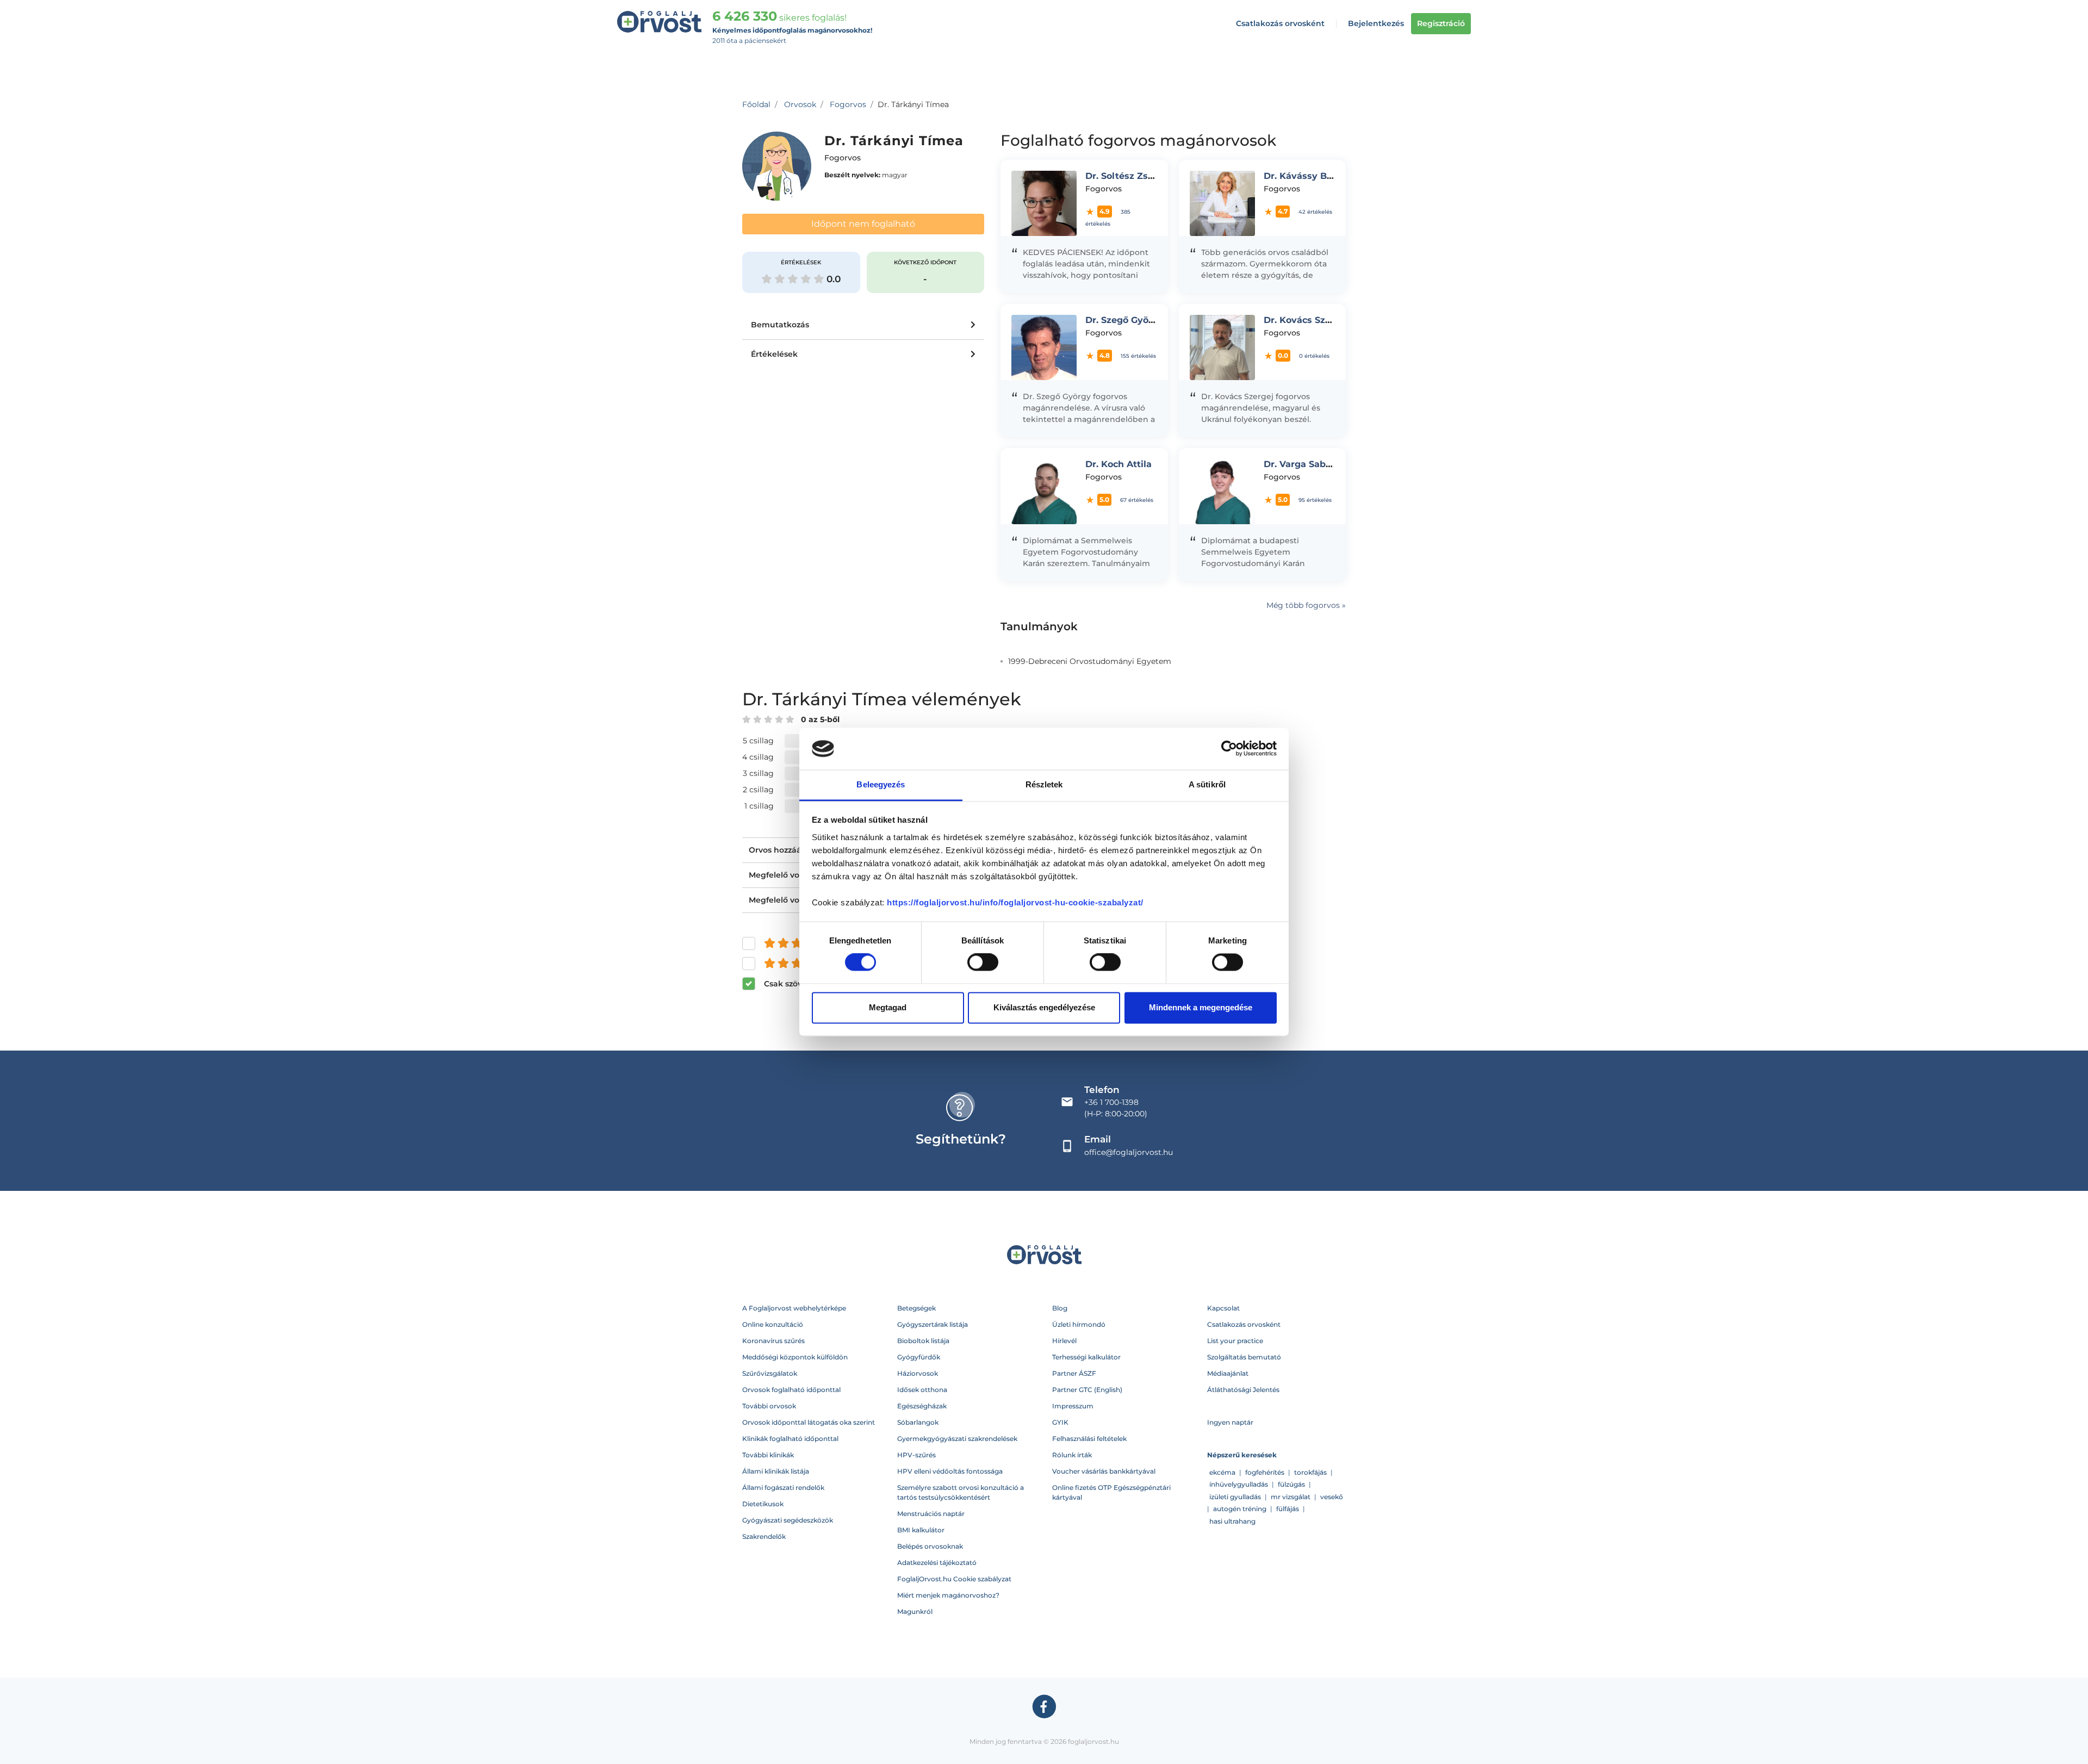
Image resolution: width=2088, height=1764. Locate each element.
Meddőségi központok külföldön (795, 1357)
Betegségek (916, 1308)
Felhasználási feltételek (1089, 1439)
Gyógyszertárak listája (933, 1324)
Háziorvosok (918, 1373)
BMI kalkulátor (921, 1530)
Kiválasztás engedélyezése (1044, 1007)
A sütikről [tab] (1207, 784)
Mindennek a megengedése (1201, 1007)
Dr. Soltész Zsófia (1125, 176)
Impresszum (1073, 1406)
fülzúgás (1291, 1484)
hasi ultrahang (1232, 1521)
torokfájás (1310, 1472)
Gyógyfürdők (919, 1357)
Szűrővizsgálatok (770, 1373)
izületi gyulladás (1235, 1497)
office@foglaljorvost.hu (1129, 1152)
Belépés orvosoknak (930, 1546)
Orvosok (800, 104)
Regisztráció (1441, 23)
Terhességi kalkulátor (1086, 1357)
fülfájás (1288, 1509)
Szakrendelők (764, 1536)
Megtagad (888, 1007)
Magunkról (915, 1611)
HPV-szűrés (916, 1455)
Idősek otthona (922, 1390)
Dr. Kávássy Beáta (1305, 176)
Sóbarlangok (918, 1422)
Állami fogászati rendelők (783, 1487)
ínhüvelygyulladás (1239, 1484)
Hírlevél (1064, 1341)
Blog (1060, 1308)
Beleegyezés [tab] (881, 784)
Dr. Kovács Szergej (1306, 320)
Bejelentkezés (1376, 23)
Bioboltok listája (923, 1341)
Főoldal (756, 104)
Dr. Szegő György (1124, 320)
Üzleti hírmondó (1079, 1324)
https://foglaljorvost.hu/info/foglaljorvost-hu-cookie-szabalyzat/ (1015, 902)
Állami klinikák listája (776, 1471)
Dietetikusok (763, 1504)
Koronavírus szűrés (773, 1341)
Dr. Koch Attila (1118, 464)
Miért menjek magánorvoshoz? (948, 1595)
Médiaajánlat (1228, 1373)
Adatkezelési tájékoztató (937, 1563)
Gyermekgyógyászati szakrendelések (957, 1439)
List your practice (1235, 1341)
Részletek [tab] (1044, 784)
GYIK (1060, 1422)
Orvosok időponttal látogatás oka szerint (809, 1422)
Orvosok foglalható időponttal (791, 1390)
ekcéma (1222, 1472)
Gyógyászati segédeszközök (788, 1520)
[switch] (983, 962)
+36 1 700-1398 (1111, 1102)
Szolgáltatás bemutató (1244, 1357)
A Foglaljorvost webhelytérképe (794, 1308)
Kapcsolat (1223, 1308)
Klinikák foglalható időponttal (790, 1439)
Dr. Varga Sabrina (1304, 464)
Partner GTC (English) (1087, 1390)
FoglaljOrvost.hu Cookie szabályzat (954, 1579)
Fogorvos (848, 104)
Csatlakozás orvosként (1280, 23)
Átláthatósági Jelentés (1243, 1390)
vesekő (1332, 1497)
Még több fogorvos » (1306, 605)
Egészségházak (922, 1406)
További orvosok (769, 1406)
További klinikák (768, 1455)
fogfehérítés (1265, 1472)
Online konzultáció (773, 1324)
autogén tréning (1240, 1509)
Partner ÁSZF (1074, 1373)
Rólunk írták (1072, 1455)
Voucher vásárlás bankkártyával (1104, 1471)
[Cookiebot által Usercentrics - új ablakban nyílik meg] (1229, 749)
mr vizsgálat (1291, 1497)
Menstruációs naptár (931, 1514)
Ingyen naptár (1230, 1422)
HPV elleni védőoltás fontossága (950, 1471)
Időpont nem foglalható (863, 224)
